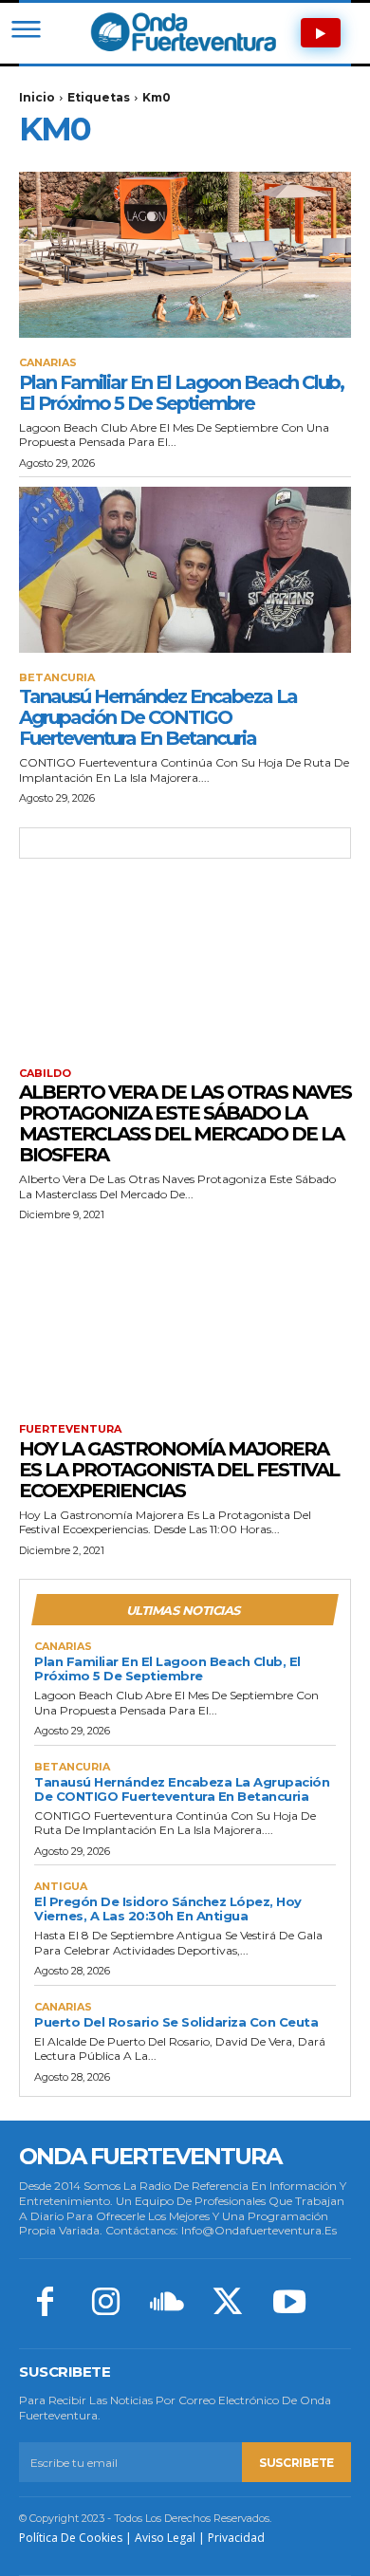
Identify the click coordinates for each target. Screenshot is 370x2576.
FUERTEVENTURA (70, 1429)
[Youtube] (289, 2304)
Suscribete (296, 2463)
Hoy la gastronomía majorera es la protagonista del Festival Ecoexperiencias (179, 1470)
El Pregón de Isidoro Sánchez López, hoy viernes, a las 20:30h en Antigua (168, 1909)
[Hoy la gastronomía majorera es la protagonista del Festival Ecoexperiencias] (185, 1321)
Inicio (37, 97)
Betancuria (57, 678)
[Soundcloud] (167, 2304)
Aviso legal (165, 2538)
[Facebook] (45, 2304)
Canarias (48, 363)
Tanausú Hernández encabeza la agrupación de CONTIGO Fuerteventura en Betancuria (158, 717)
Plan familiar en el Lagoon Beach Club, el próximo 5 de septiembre (181, 393)
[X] (228, 2304)
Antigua (61, 1887)
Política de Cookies (71, 2538)
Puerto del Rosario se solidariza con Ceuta (176, 2022)
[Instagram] (105, 2304)
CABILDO (45, 1074)
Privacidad (236, 2538)
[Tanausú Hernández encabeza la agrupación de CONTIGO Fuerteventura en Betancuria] (185, 570)
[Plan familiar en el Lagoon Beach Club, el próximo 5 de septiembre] (185, 255)
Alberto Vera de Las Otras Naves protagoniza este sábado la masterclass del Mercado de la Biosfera (185, 1123)
